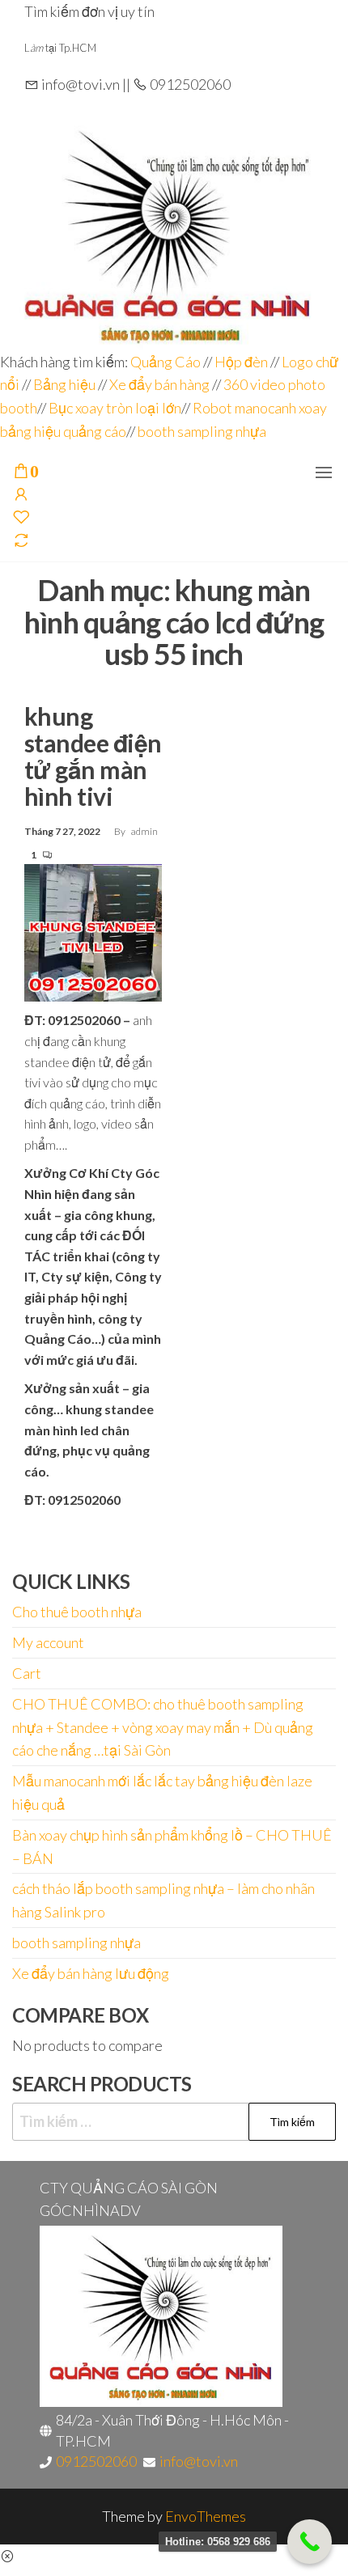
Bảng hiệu (64, 384)
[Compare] (21, 541)
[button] (324, 472)
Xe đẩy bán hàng (159, 384)
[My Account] (21, 495)
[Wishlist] (21, 518)
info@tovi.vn (199, 2461)
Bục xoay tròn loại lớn (115, 408)
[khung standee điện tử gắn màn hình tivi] (93, 931)
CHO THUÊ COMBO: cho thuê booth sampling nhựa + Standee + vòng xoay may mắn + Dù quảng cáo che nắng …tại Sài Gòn (163, 1727)
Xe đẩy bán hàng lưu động (91, 1973)
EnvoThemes (206, 2516)
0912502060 (96, 2461)
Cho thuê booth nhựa (77, 1612)
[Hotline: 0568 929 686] (310, 2542)
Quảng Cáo (167, 362)
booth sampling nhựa (202, 431)
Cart (27, 1673)
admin (144, 831)
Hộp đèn (241, 362)
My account (48, 1642)
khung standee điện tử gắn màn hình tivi (93, 756)
